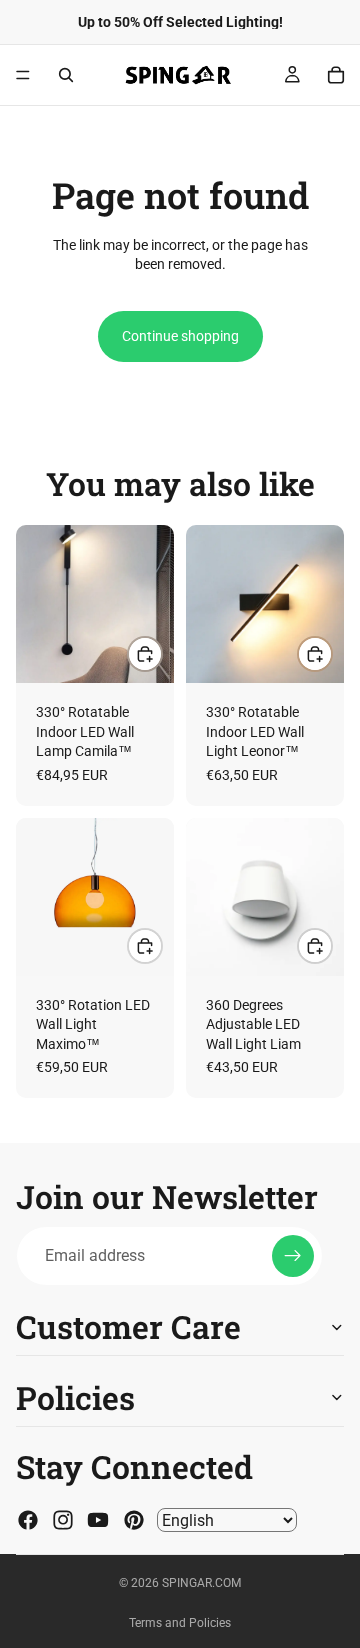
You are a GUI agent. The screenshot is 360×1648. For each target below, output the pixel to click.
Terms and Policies (180, 1623)
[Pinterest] (134, 1520)
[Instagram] (63, 1520)
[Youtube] (98, 1520)
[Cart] (336, 75)
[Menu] (23, 75)
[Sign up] (293, 1256)
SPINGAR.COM (201, 1583)
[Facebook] (28, 1520)
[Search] (66, 75)
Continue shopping (180, 336)
